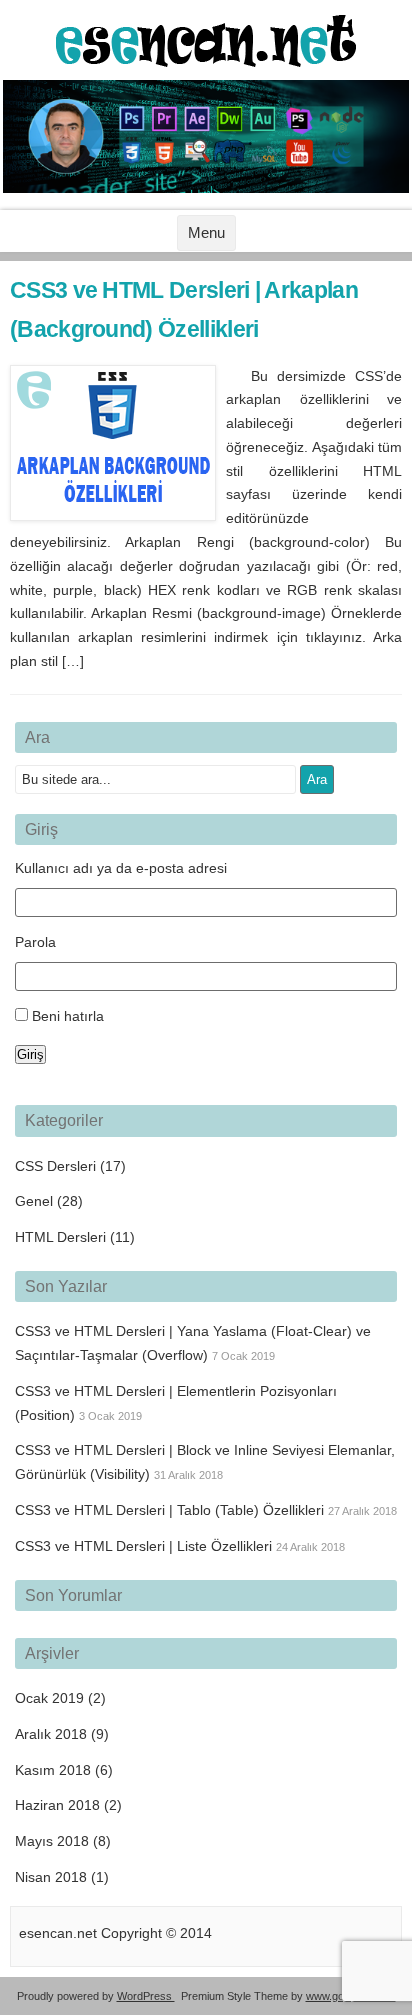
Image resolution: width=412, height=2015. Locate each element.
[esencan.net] (206, 62)
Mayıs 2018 (52, 1841)
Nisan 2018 (51, 1877)
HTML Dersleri (60, 1237)
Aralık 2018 (51, 1734)
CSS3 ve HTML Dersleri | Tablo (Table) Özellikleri (169, 1510)
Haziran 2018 (57, 1805)
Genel (34, 1201)
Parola (35, 942)
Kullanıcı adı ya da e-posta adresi (121, 868)
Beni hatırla (68, 1016)
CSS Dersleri (55, 1166)
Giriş (30, 1054)
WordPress (146, 1996)
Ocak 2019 (49, 1698)
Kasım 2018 (53, 1770)
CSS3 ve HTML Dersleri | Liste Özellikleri (143, 1546)
